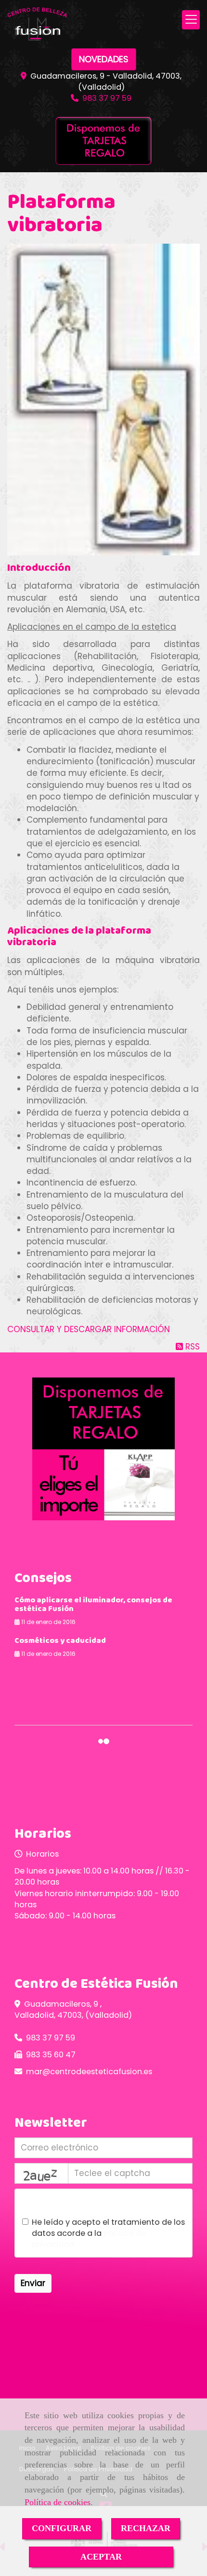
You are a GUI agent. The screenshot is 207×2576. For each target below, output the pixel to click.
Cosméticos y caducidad (60, 1641)
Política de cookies (58, 2502)
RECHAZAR (146, 2528)
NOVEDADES (104, 59)
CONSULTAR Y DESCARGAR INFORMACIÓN (89, 1329)
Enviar (33, 2283)
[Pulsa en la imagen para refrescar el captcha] (41, 2173)
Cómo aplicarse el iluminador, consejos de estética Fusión (93, 1605)
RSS (191, 1347)
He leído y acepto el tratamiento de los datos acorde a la (108, 2233)
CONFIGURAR (62, 2528)
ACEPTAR (101, 2557)
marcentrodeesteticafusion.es (89, 2072)
